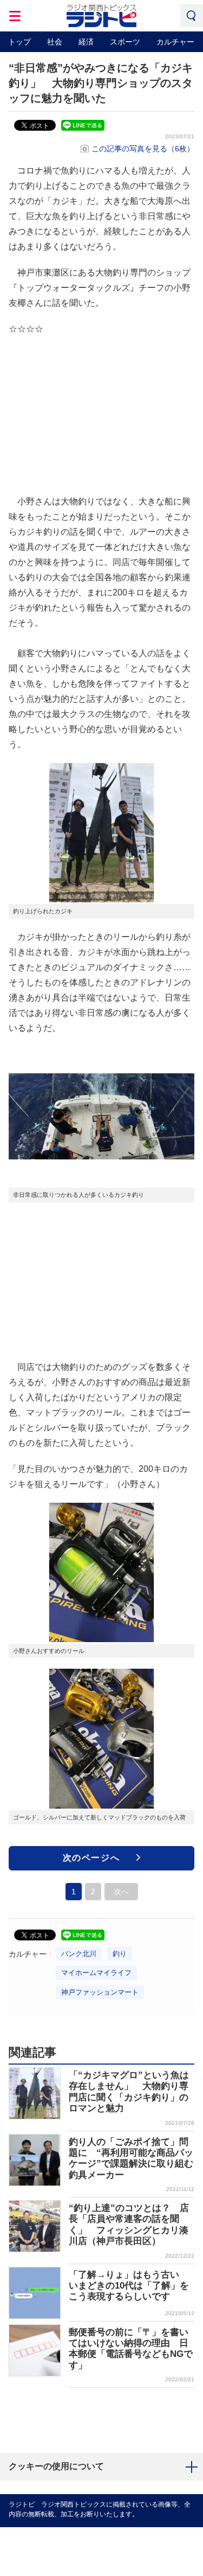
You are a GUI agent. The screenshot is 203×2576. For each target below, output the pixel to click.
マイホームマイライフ (96, 1973)
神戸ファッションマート (100, 1992)
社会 (55, 42)
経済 (86, 42)
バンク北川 (79, 1954)
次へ (121, 1892)
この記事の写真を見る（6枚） (143, 149)
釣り (120, 1954)
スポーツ (125, 42)
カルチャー (175, 42)
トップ (19, 42)
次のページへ (91, 1858)
